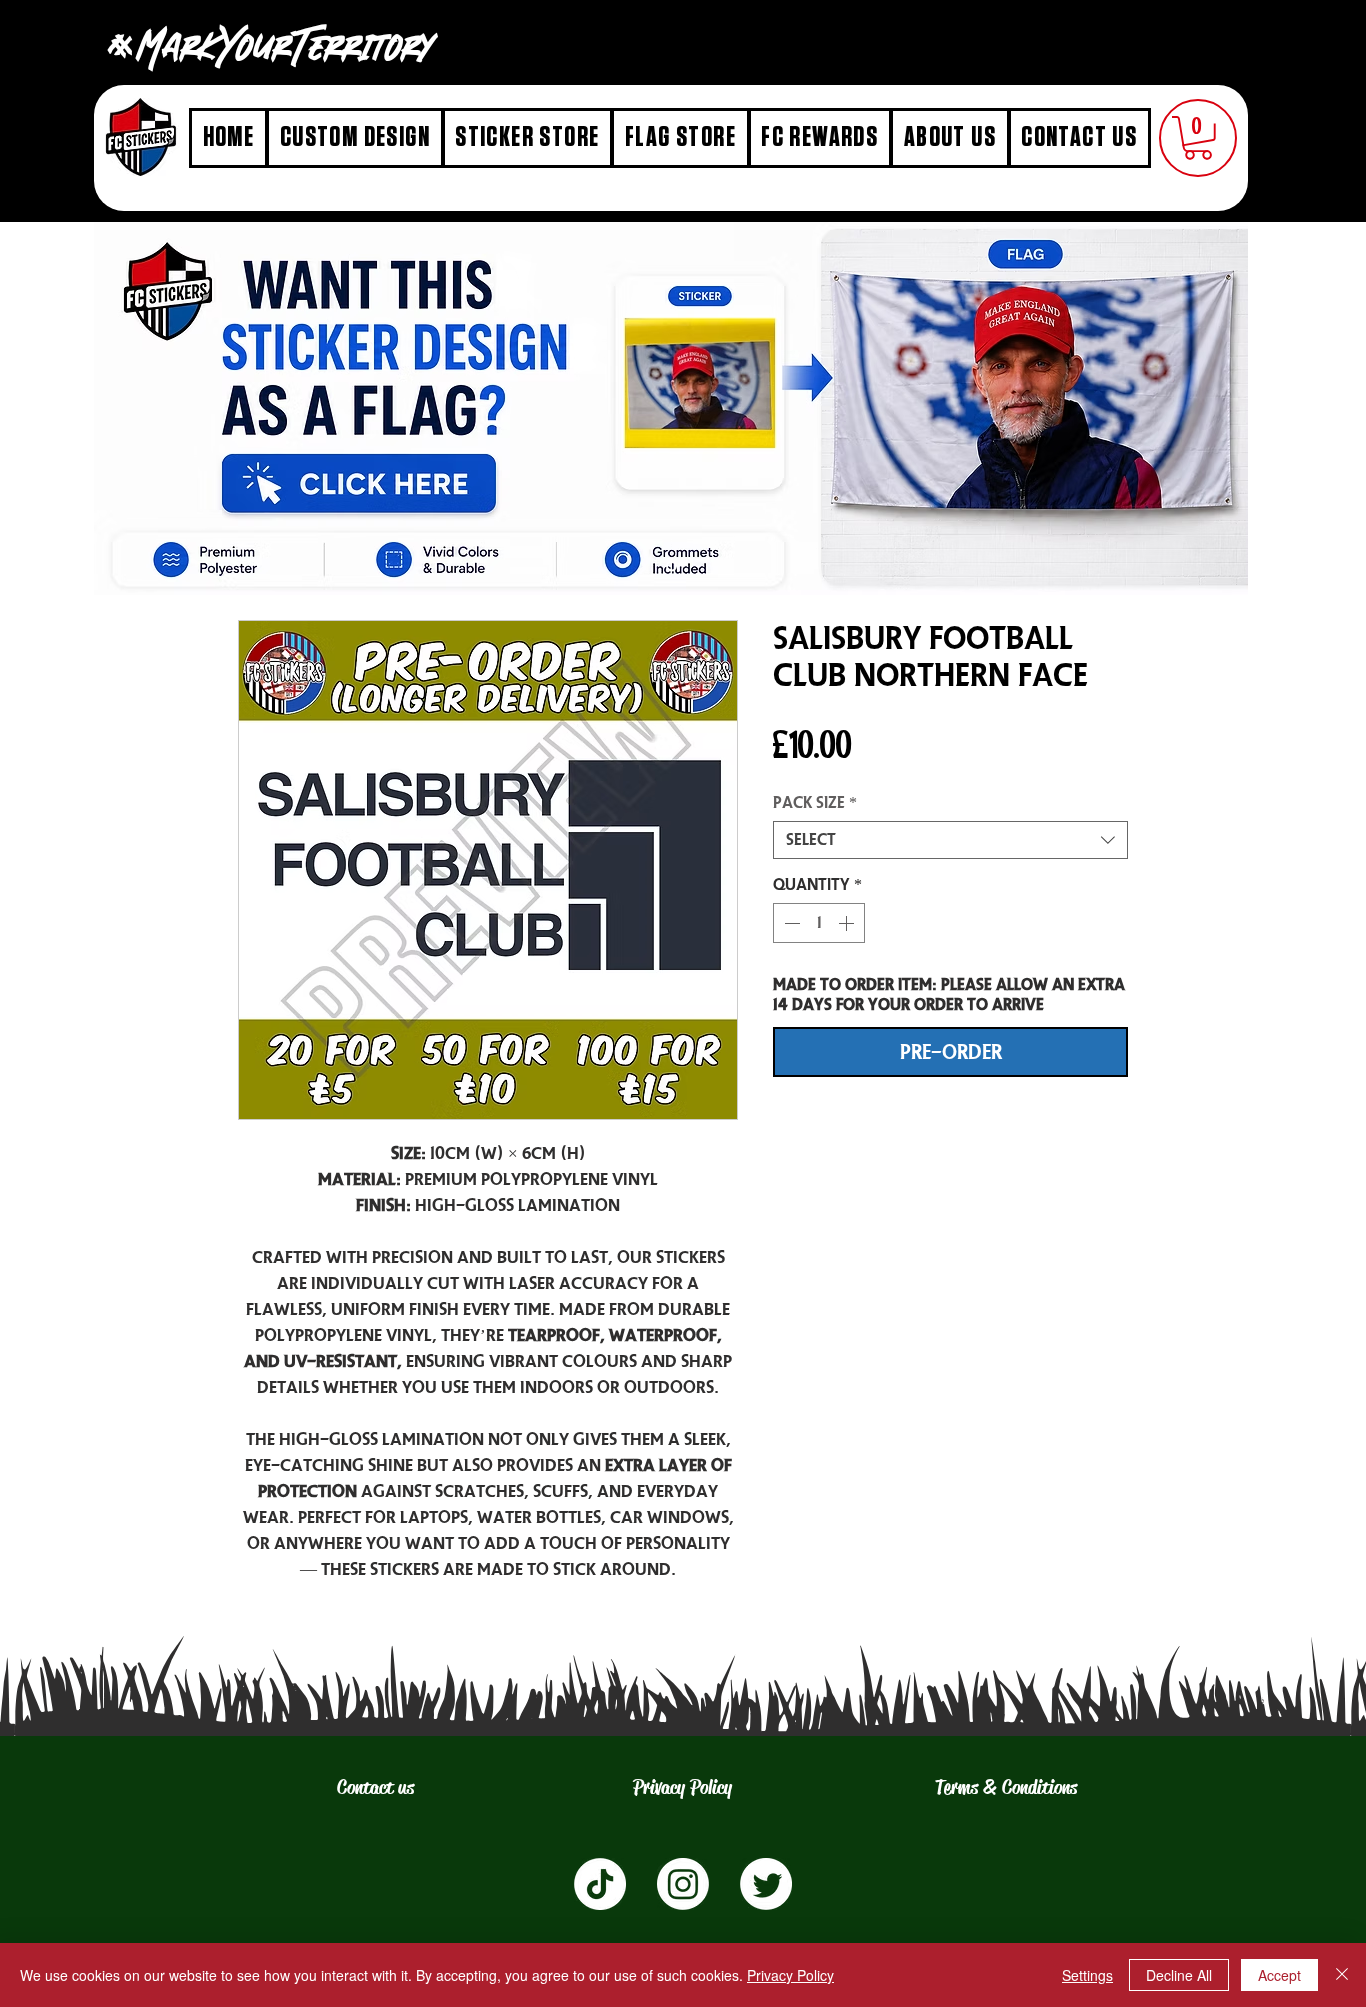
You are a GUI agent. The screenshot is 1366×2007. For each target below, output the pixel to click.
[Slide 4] (671, 565)
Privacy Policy (790, 1975)
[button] (1198, 138)
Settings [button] (1087, 1975)
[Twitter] (766, 1884)
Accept (1279, 1975)
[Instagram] (683, 1884)
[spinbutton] (819, 923)
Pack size (815, 802)
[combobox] (950, 840)
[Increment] (848, 923)
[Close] (1342, 1975)
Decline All (1179, 1975)
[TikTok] (600, 1884)
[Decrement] (790, 923)
